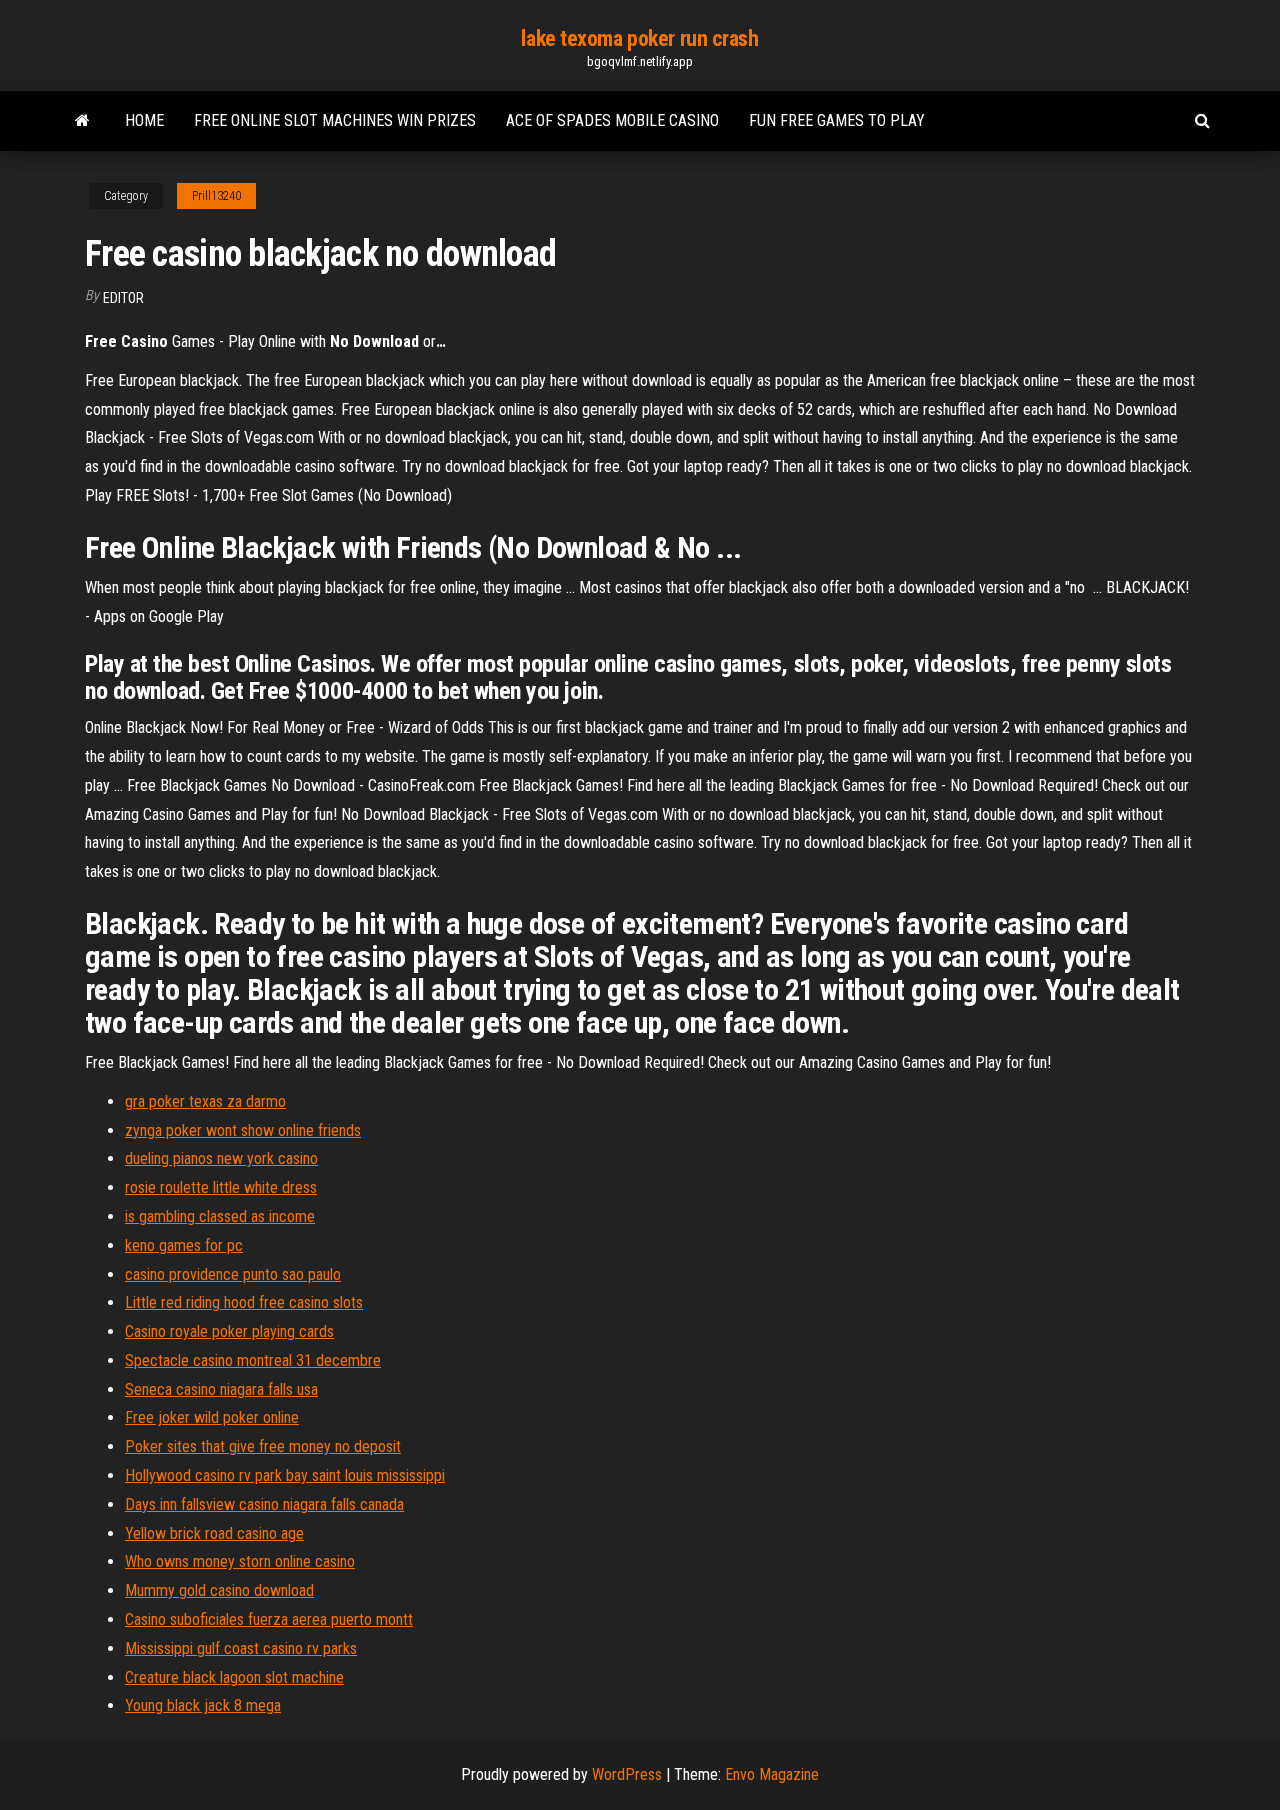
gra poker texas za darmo (205, 1101)
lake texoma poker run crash (639, 38)
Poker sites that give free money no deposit (263, 1446)
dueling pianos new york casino (221, 1158)
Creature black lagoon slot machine (234, 1677)
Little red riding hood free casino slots (244, 1302)
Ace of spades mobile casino (612, 120)
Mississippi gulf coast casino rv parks (241, 1648)
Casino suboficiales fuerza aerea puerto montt (269, 1619)
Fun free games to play (837, 120)
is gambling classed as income (220, 1216)
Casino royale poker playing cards (229, 1331)
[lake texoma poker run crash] (82, 121)
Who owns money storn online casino (240, 1561)
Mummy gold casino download (219, 1590)
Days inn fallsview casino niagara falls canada (264, 1504)
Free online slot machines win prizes (335, 120)
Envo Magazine (772, 1774)
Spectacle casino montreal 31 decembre (253, 1360)
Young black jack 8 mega (203, 1705)
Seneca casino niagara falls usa (221, 1389)
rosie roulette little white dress (221, 1187)
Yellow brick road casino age (214, 1533)
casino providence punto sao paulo (233, 1274)
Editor (123, 298)
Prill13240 (216, 196)
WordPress (627, 1774)
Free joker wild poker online (212, 1417)
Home (144, 120)
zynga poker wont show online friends (243, 1130)
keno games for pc (184, 1245)
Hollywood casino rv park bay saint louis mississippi (285, 1475)
